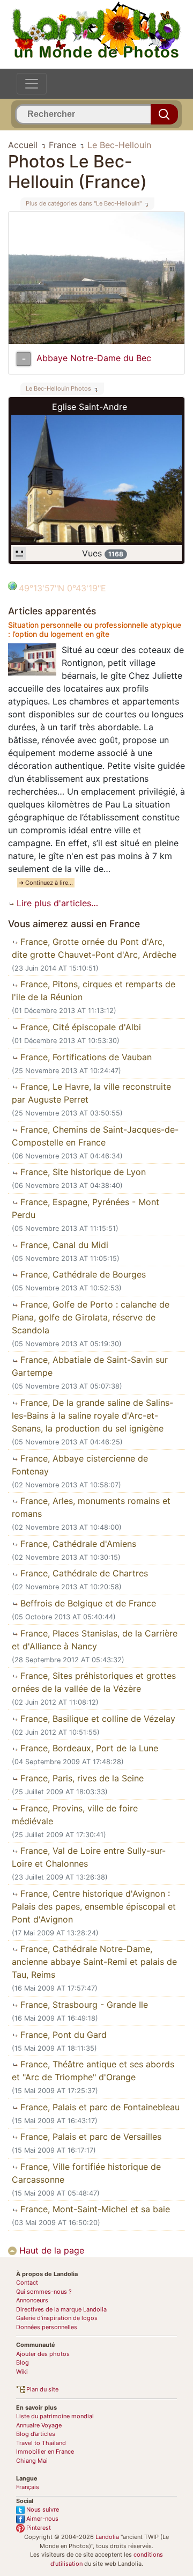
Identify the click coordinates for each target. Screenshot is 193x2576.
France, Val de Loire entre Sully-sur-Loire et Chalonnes (89, 1857)
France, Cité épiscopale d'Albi (79, 1027)
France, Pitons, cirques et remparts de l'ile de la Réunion (94, 990)
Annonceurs (32, 2300)
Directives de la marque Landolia (61, 2309)
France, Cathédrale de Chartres (83, 1573)
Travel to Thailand (41, 2443)
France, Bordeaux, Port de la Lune (88, 1748)
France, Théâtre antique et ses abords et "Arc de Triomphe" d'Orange (93, 2071)
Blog (23, 2362)
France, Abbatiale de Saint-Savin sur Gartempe (90, 1366)
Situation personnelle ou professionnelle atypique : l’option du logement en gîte (95, 629)
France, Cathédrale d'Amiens (77, 1544)
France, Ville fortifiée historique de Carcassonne (86, 2173)
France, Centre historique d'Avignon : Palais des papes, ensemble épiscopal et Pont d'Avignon (94, 1906)
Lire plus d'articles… (56, 903)
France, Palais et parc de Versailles (90, 2137)
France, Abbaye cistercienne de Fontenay (80, 1465)
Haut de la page (50, 2250)
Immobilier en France (45, 2452)
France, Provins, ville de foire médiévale (75, 1815)
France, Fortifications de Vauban (85, 1057)
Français (28, 2487)
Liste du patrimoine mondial (55, 2416)
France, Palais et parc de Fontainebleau (99, 2107)
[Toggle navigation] (32, 84)
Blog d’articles (36, 2434)
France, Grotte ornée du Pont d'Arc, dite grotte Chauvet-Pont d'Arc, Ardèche (94, 948)
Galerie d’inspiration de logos (57, 2318)
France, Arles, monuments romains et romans (91, 1507)
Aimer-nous (42, 2519)
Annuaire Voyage (39, 2425)
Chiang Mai (32, 2461)
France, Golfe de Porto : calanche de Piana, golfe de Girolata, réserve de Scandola (91, 1317)
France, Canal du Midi (63, 1245)
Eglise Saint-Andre (90, 407)
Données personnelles (47, 2327)
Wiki (22, 2372)
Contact (27, 2283)
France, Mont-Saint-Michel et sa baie (94, 2209)
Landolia (107, 2537)
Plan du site (42, 2389)
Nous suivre (42, 2509)
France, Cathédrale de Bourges (82, 1274)
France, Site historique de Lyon (82, 1172)
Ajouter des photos (43, 2354)
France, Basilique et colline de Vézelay (96, 1719)
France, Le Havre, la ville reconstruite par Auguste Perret (91, 1093)
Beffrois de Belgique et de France (87, 1603)
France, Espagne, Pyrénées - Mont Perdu (86, 1208)
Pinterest (38, 2528)
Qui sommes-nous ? (44, 2292)
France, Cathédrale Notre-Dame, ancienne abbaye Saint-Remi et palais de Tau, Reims (94, 1962)
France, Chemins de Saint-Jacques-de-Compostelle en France (95, 1136)
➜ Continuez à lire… (46, 883)
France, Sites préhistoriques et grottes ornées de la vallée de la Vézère (94, 1682)
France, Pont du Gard (62, 2035)
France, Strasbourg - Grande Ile (83, 2005)
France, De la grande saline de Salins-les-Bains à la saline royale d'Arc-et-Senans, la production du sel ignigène (92, 1415)
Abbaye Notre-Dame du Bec (94, 358)
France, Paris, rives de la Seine (81, 1778)
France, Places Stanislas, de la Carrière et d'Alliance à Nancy (95, 1640)
